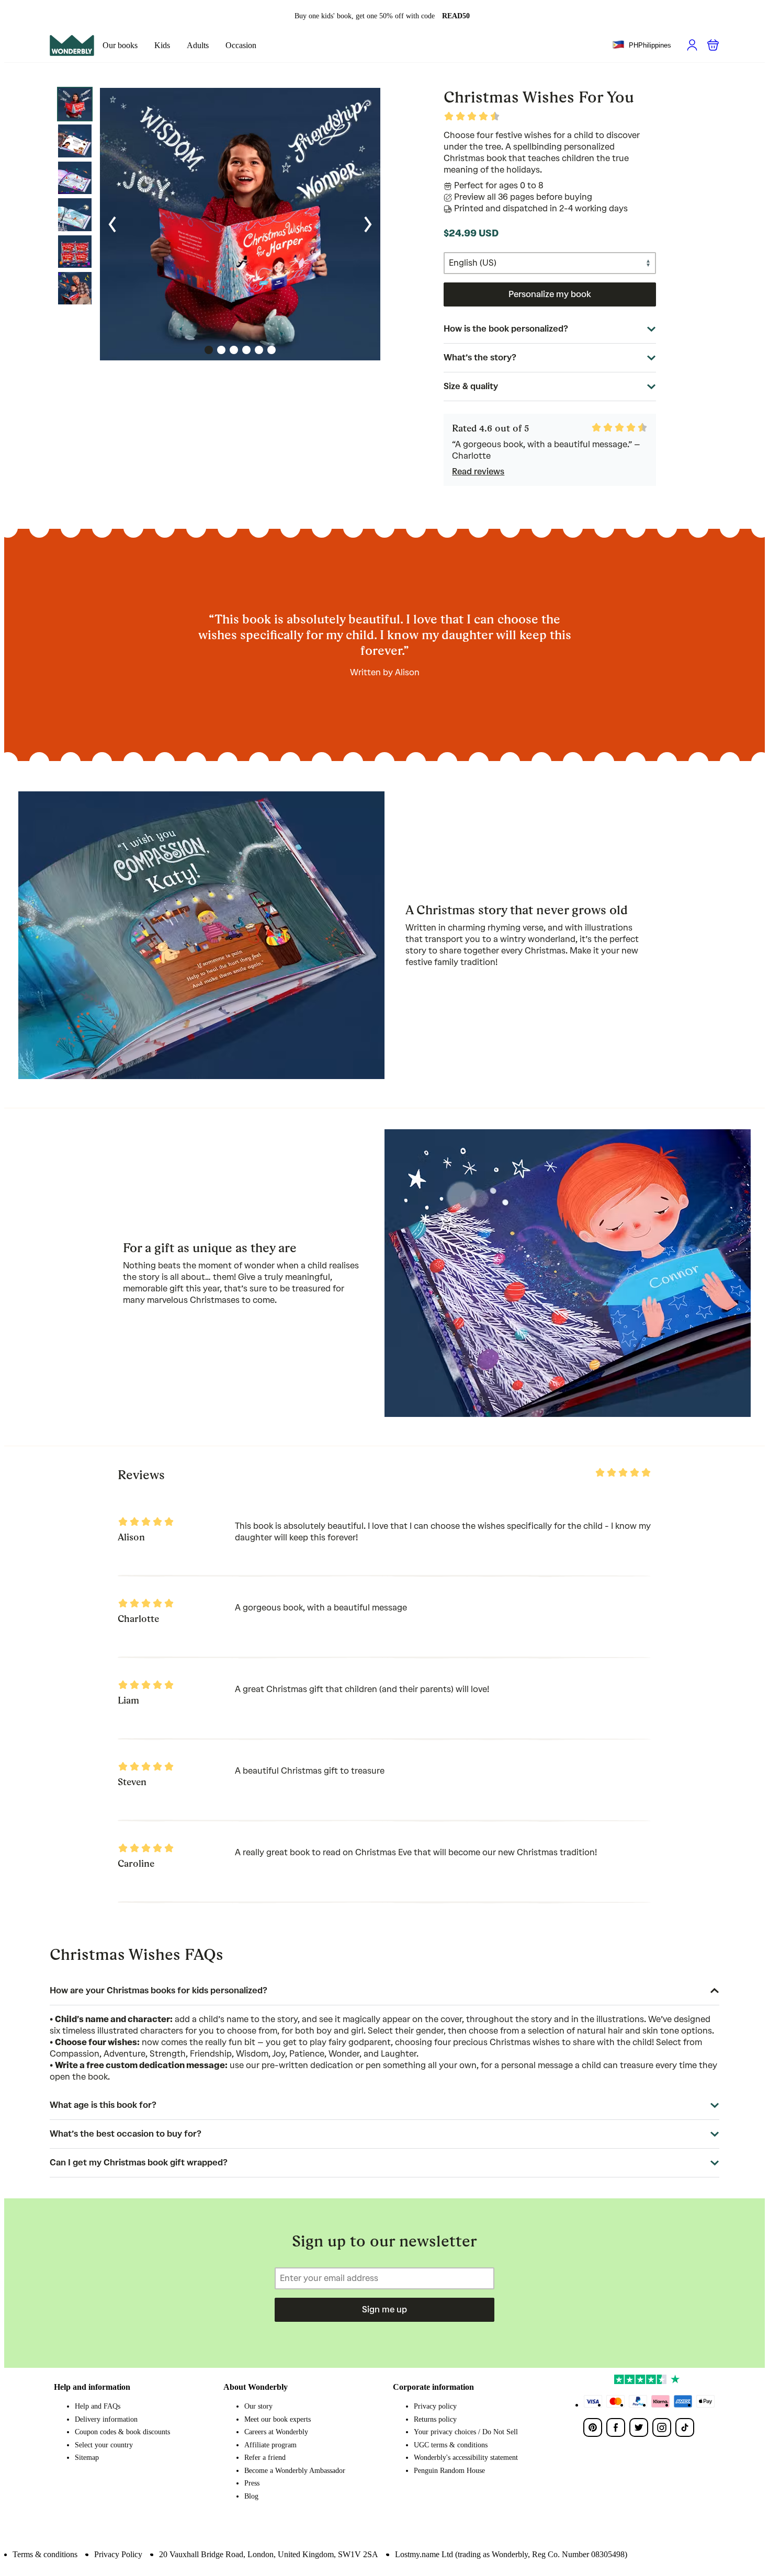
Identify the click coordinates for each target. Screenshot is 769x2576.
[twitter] (639, 2427)
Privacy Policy (118, 2554)
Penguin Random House (449, 2471)
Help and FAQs (98, 2406)
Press (252, 2483)
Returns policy (435, 2419)
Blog (251, 2496)
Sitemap (87, 2458)
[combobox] (642, 46)
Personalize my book (550, 294)
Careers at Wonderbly (276, 2432)
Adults (198, 45)
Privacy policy (435, 2406)
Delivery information (106, 2419)
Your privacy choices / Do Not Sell (466, 2432)
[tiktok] (685, 2427)
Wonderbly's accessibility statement (466, 2458)
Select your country (104, 2445)
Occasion (241, 45)
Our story (258, 2406)
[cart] (713, 45)
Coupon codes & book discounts (122, 2432)
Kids (162, 45)
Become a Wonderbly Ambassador (295, 2471)
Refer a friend (265, 2458)
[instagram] (662, 2427)
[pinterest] (593, 2427)
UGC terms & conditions (451, 2445)
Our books (120, 45)
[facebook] (616, 2427)
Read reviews (478, 472)
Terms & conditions (45, 2554)
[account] (692, 45)
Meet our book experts (278, 2419)
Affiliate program (270, 2445)
